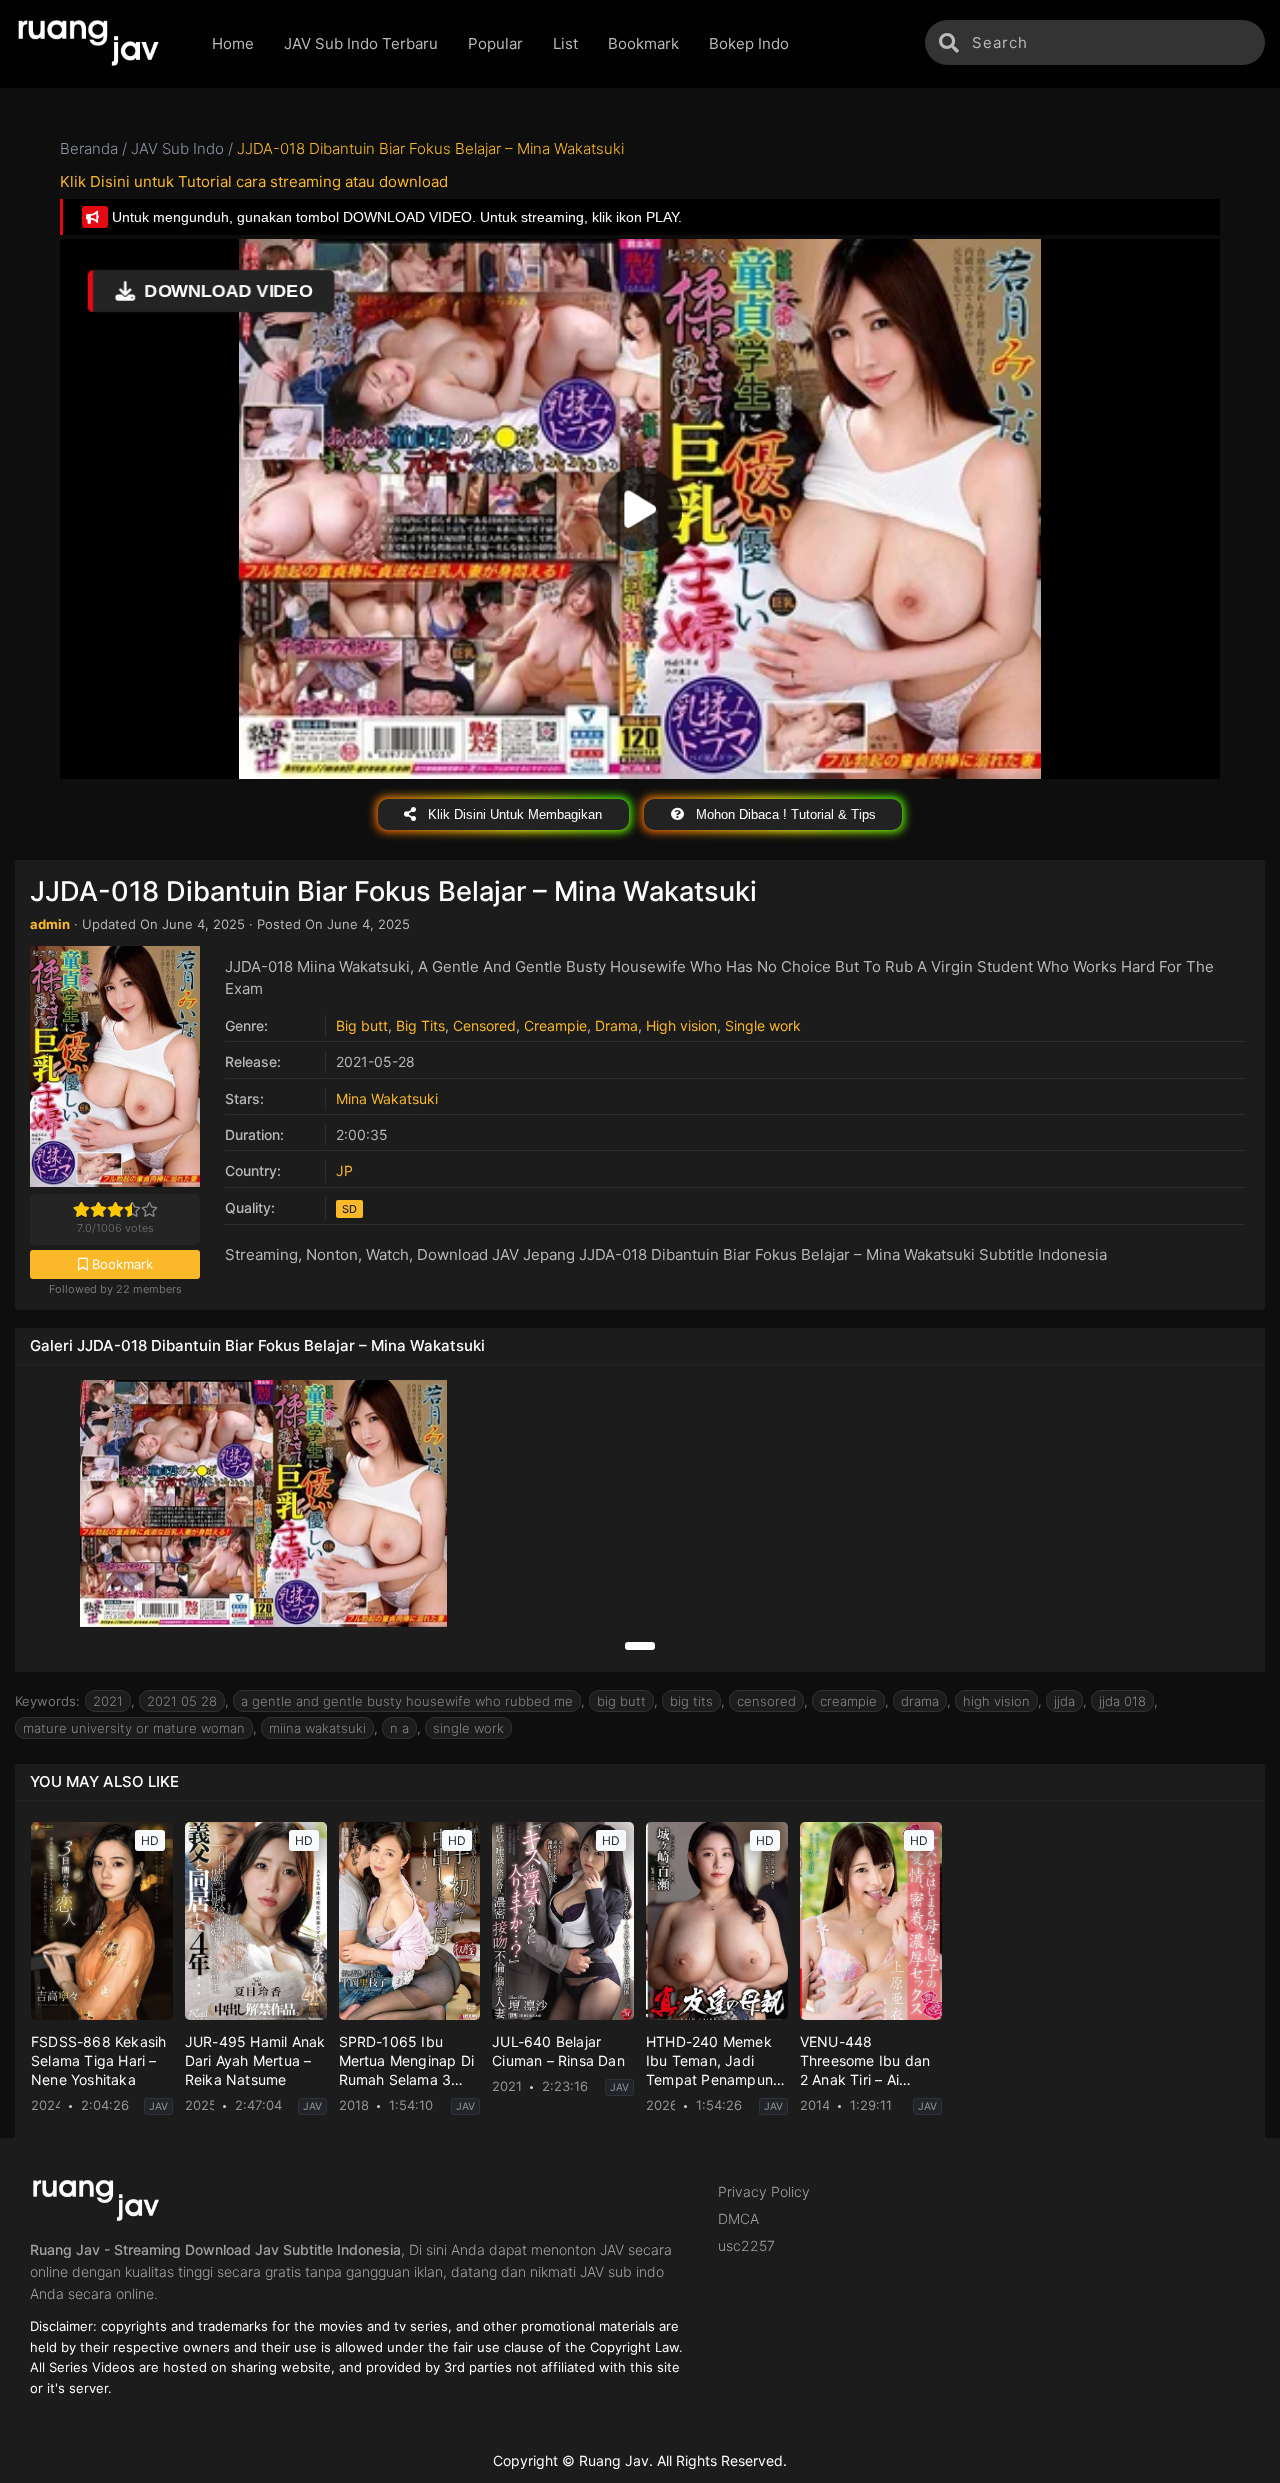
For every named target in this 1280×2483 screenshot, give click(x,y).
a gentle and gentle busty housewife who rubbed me (407, 1701)
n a (399, 1728)
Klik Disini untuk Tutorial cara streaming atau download (254, 181)
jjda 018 (1122, 1701)
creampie (848, 1701)
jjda (1064, 1701)
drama (920, 1701)
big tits (691, 1701)
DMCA (738, 2218)
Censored (484, 1025)
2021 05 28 (182, 1701)
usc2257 (746, 2245)
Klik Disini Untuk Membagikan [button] (513, 814)
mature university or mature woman (134, 1728)
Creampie (555, 1025)
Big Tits (420, 1025)
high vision (996, 1701)
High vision (681, 1025)
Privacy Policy (764, 2191)
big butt (621, 1701)
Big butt (362, 1025)
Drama (616, 1025)
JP (344, 1170)
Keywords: (47, 1701)
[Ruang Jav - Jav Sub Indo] (98, 44)
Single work (763, 1025)
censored (766, 1701)
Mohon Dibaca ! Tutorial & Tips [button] (784, 814)
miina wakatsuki (317, 1728)
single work (468, 1728)
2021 (108, 1701)
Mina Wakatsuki (387, 1098)
